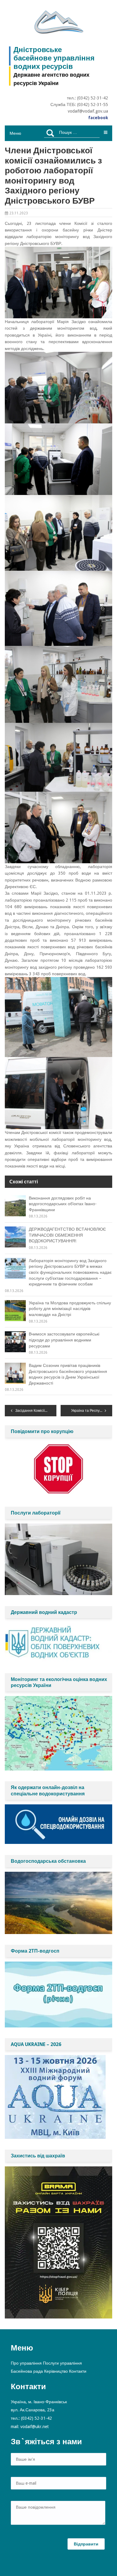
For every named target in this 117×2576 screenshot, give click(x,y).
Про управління (26, 2363)
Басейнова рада (27, 2371)
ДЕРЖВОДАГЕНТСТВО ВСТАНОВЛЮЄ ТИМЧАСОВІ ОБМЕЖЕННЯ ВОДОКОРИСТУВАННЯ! (67, 1235)
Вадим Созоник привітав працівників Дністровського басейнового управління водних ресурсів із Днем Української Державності (68, 1374)
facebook (98, 118)
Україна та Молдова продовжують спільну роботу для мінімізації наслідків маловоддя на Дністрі (70, 1309)
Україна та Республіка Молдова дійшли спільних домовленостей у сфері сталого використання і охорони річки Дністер (92, 1411)
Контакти (78, 2371)
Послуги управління (62, 2363)
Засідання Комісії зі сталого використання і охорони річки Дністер (36, 1411)
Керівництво (56, 2371)
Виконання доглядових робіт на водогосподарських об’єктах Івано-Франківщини (63, 1204)
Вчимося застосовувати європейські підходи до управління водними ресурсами (64, 1340)
